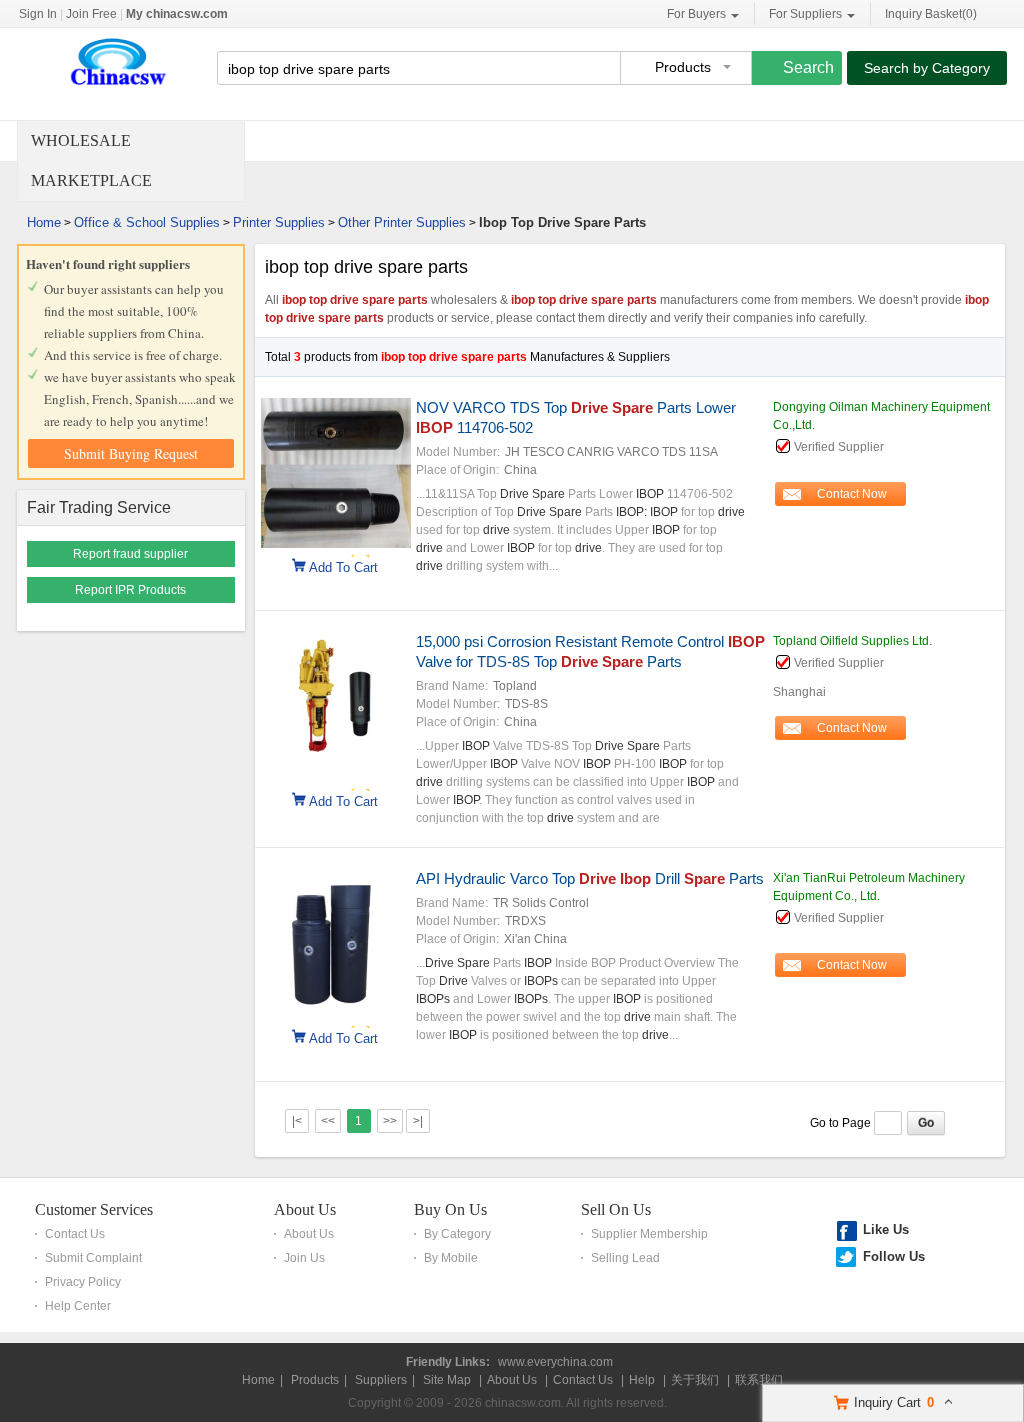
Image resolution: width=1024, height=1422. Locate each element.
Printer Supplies (279, 222)
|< (297, 1121)
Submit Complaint (93, 1258)
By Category (457, 1234)
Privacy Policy (83, 1282)
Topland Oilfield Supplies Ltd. (852, 641)
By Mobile (451, 1258)
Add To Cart (343, 566)
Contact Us (75, 1234)
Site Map (447, 1380)
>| (418, 1121)
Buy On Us (450, 1209)
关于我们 (695, 1380)
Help (642, 1380)
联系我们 (759, 1380)
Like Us (886, 1229)
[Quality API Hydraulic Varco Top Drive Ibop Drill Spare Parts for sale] (336, 1015)
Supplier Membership (649, 1234)
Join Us (304, 1258)
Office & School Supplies (147, 222)
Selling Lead (625, 1258)
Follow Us (894, 1256)
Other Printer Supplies (402, 222)
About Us (305, 1209)
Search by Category (927, 68)
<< (328, 1121)
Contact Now (852, 494)
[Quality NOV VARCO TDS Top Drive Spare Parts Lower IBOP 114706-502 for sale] (336, 544)
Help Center (78, 1306)
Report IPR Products (130, 590)
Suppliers (381, 1380)
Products (315, 1380)
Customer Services (94, 1209)
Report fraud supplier (130, 554)
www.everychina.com (555, 1362)
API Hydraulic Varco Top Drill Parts (590, 878)
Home (44, 222)
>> (390, 1121)
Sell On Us (616, 1209)
